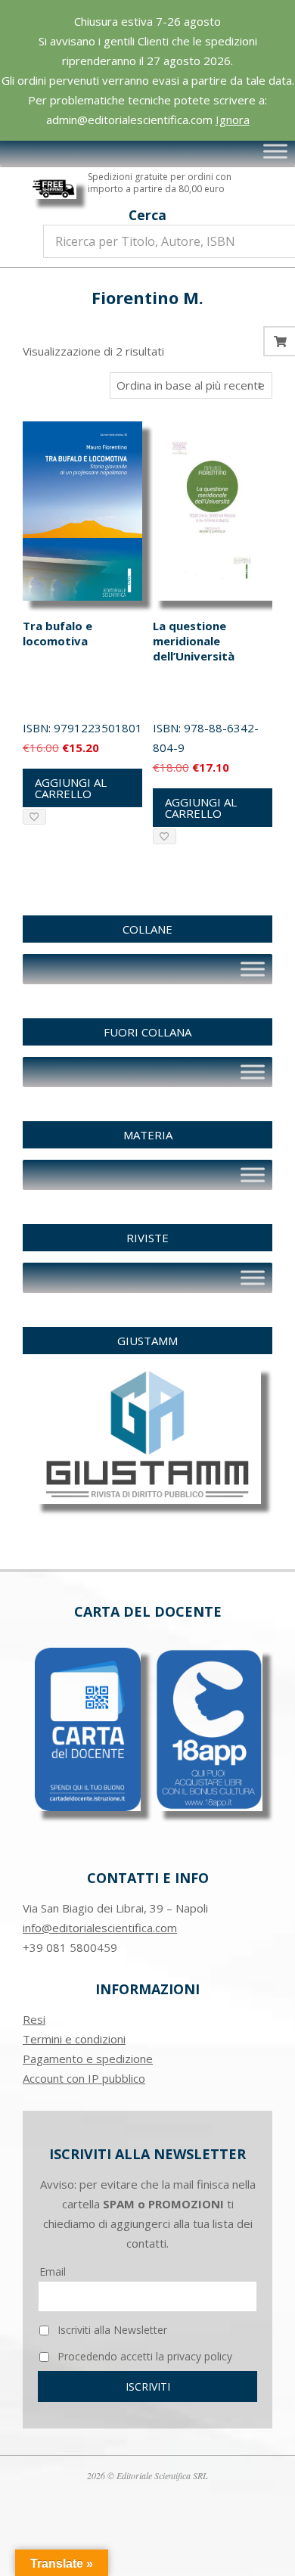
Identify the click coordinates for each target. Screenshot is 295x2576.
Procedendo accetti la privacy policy (143, 2356)
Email (53, 2271)
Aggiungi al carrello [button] (71, 788)
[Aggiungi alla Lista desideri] (34, 817)
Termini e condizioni (74, 2039)
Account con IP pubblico (84, 2078)
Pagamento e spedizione (88, 2059)
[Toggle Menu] (275, 151)
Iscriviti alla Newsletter (111, 2330)
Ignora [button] (233, 120)
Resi (34, 2019)
